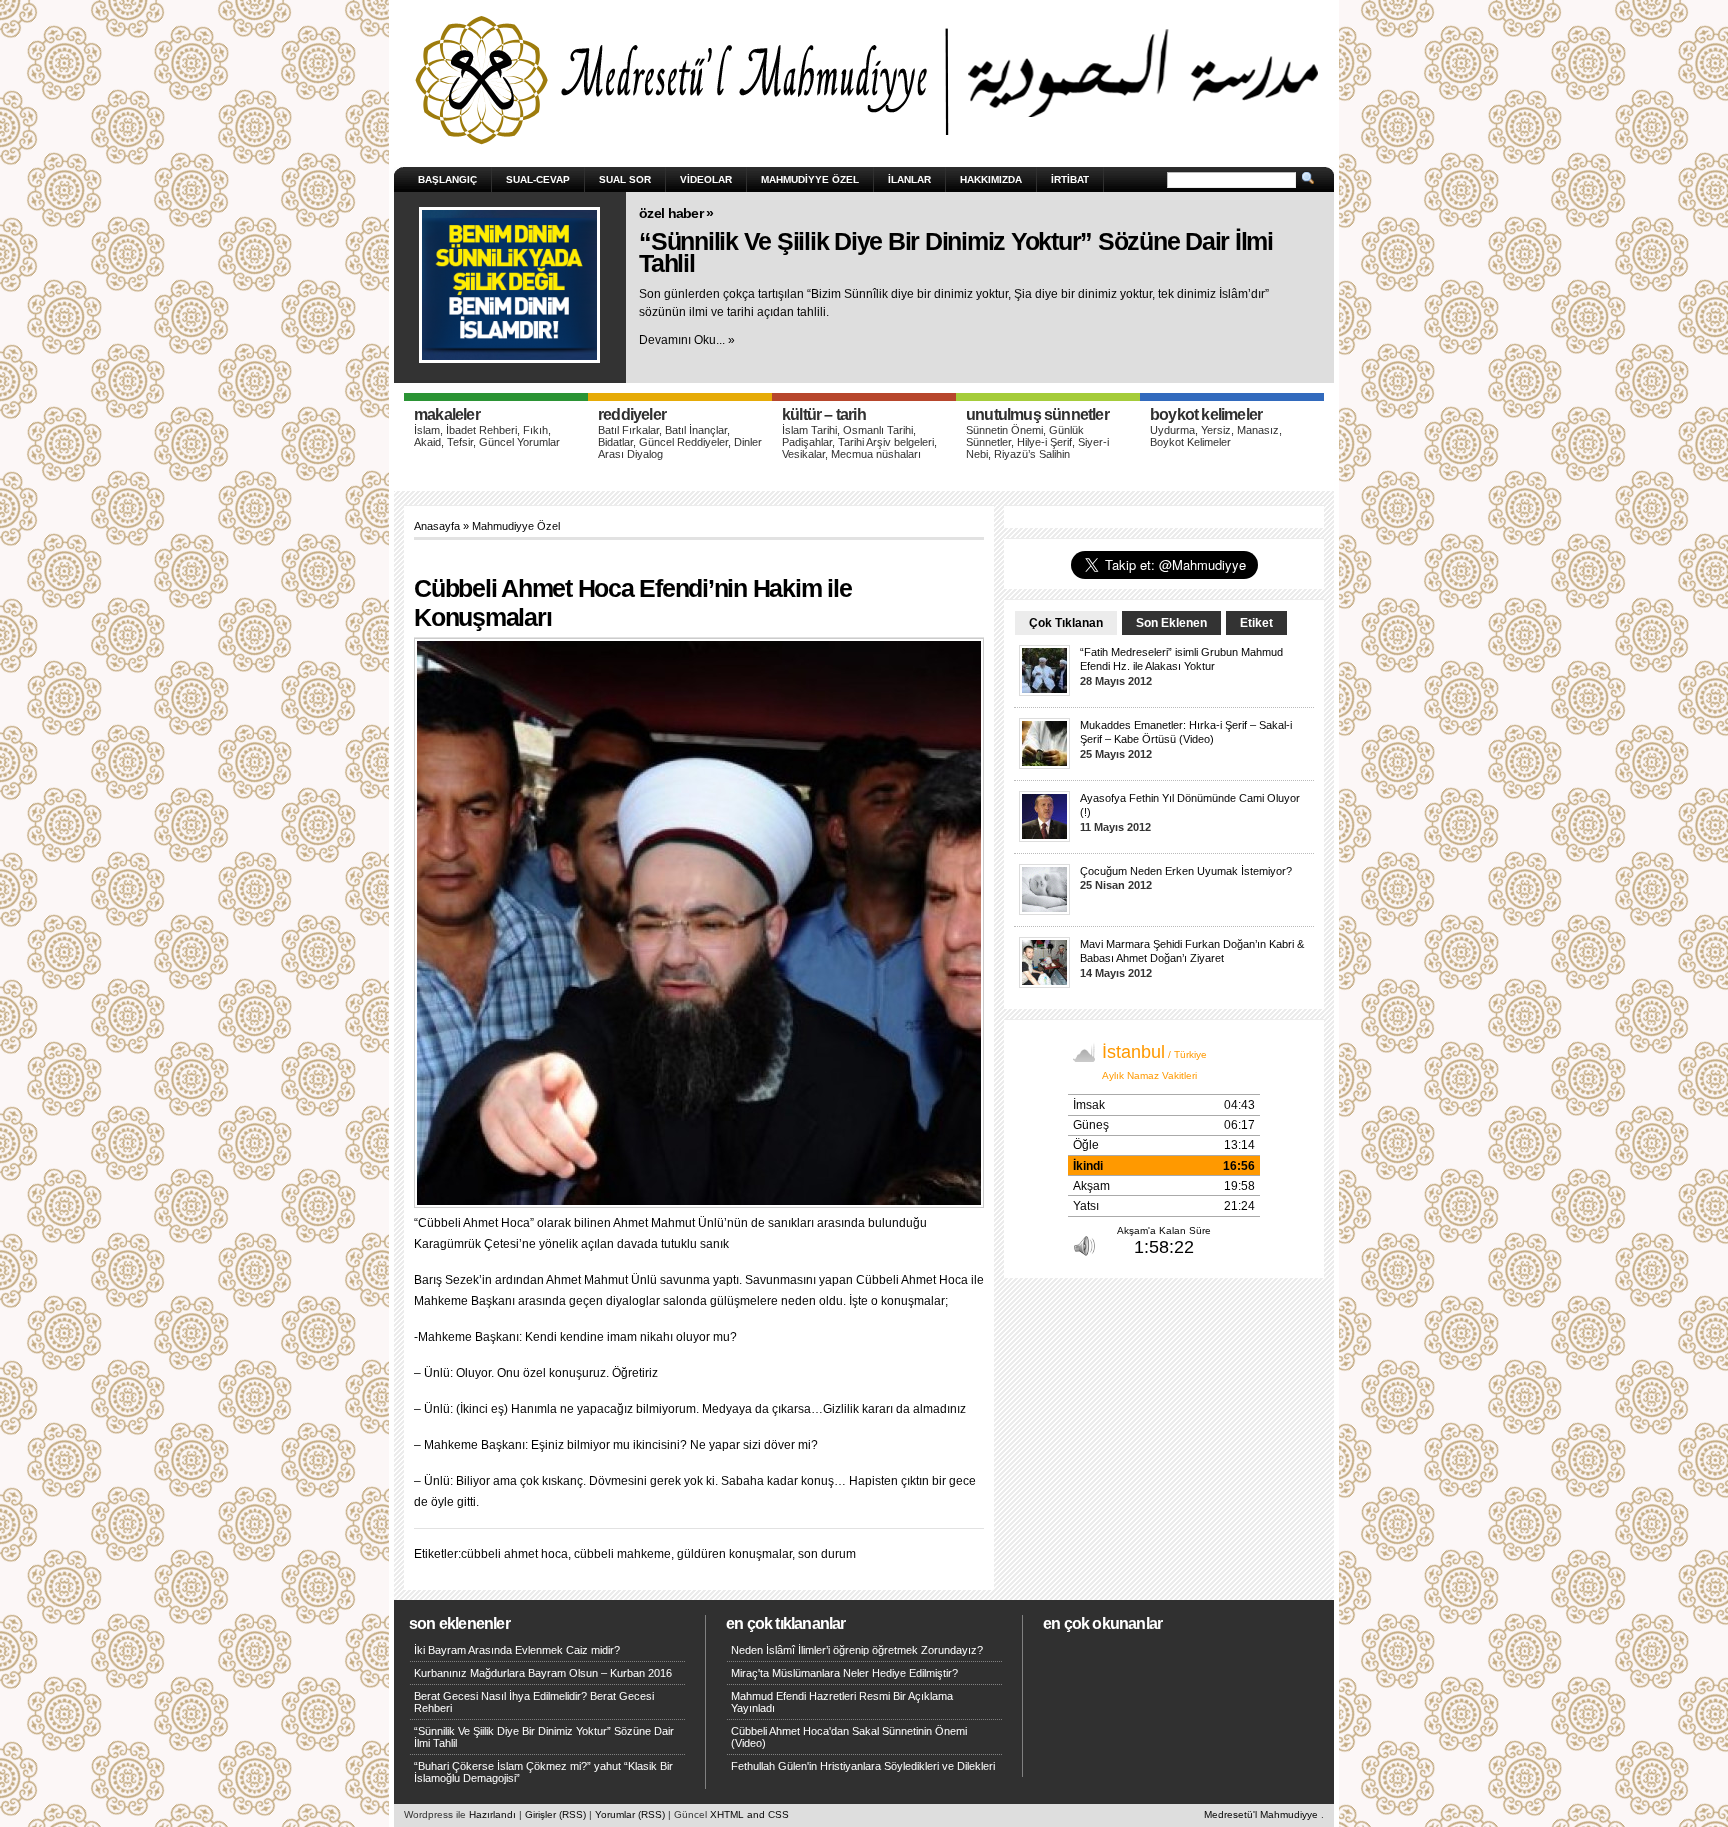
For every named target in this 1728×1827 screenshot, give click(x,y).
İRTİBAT (1070, 179)
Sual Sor (625, 179)
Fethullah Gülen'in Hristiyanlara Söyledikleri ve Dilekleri (863, 1766)
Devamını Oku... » (687, 340)
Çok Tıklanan (1066, 623)
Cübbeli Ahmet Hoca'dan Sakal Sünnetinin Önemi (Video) (849, 1737)
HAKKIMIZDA (991, 179)
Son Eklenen (1171, 623)
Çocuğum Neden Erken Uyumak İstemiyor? (1186, 871)
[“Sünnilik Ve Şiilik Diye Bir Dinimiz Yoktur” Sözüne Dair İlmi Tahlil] (509, 285)
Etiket (1256, 623)
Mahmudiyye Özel (810, 179)
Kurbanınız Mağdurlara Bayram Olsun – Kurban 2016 (543, 1673)
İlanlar (909, 179)
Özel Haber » (676, 213)
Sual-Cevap (538, 179)
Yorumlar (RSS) (630, 1814)
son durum (827, 1554)
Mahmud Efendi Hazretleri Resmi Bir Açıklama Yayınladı (842, 1702)
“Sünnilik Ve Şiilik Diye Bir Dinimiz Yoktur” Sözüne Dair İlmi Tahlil (956, 252)
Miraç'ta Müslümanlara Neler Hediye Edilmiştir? (844, 1673)
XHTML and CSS (749, 1814)
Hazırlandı (492, 1814)
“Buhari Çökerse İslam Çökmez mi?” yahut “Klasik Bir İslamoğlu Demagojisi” (543, 1772)
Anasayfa (437, 526)
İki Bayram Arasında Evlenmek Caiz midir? (517, 1650)
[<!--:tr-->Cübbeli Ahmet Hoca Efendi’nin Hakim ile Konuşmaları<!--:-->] (704, 925)
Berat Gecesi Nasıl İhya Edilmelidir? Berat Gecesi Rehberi (534, 1702)
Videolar (706, 179)
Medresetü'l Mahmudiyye (1261, 1814)
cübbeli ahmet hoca (514, 1554)
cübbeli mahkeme (622, 1554)
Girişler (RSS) (555, 1814)
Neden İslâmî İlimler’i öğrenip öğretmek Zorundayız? (857, 1650)
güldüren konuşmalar (734, 1554)
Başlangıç (447, 179)
